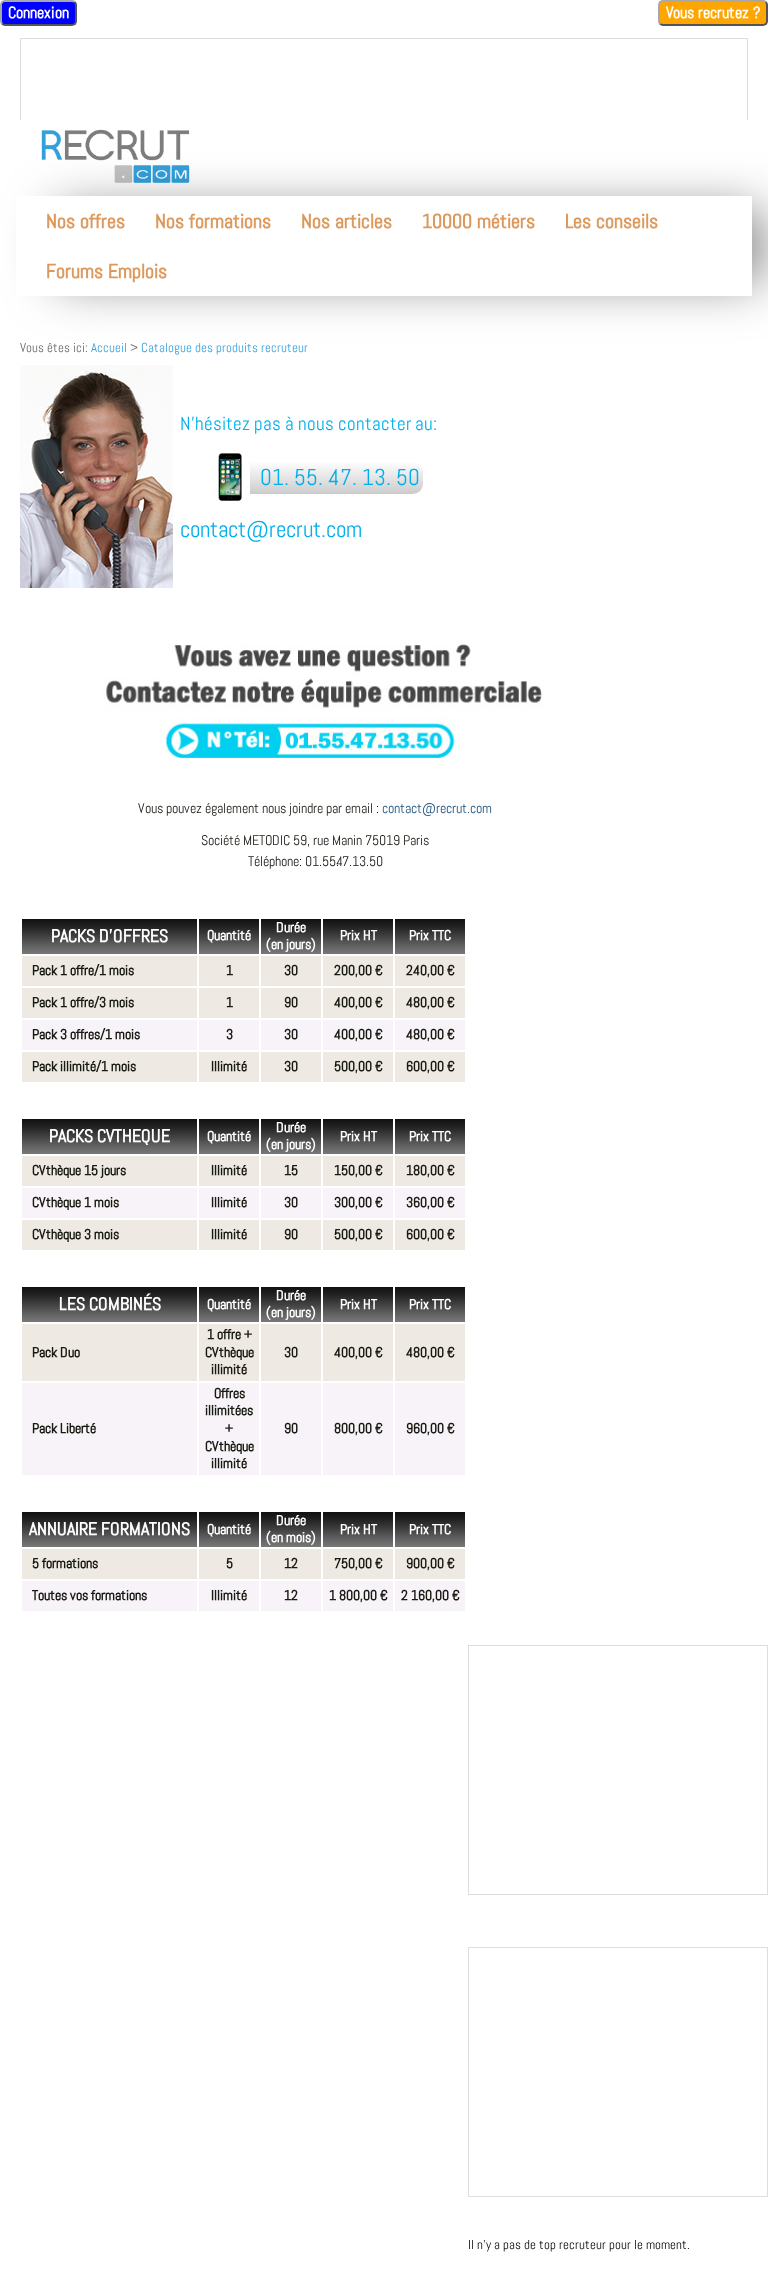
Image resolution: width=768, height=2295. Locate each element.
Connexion (38, 12)
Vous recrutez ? (713, 12)
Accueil (109, 347)
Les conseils (611, 221)
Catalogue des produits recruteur (224, 347)
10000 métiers (478, 221)
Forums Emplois (106, 271)
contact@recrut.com (437, 808)
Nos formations (213, 221)
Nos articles (346, 221)
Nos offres (85, 221)
